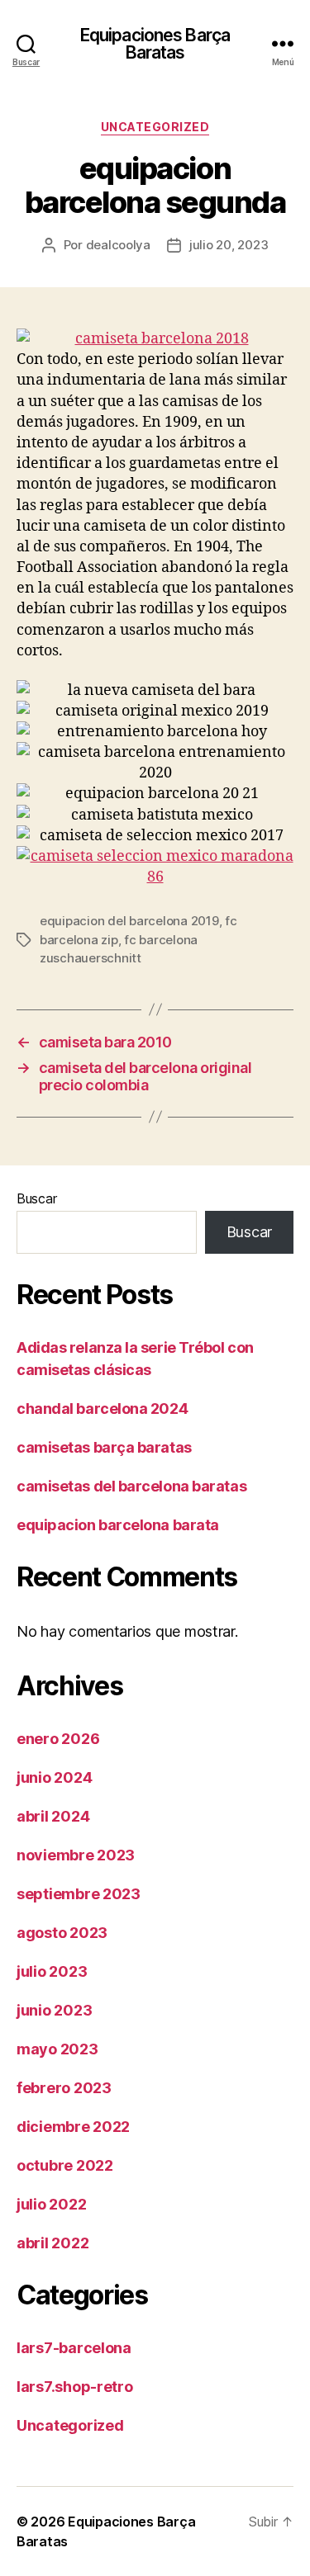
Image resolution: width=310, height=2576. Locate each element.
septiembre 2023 (79, 1894)
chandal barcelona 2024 (102, 1409)
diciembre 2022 (73, 2127)
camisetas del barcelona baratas (131, 1486)
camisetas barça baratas (104, 1447)
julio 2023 (52, 1971)
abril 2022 (52, 2243)
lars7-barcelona (74, 2348)
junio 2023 (54, 2010)
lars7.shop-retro (75, 2387)
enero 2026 (58, 1739)
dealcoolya (118, 245)
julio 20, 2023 (229, 245)
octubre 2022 (65, 2165)
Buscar (36, 1198)
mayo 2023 (57, 2049)
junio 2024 (54, 1777)
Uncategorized (155, 127)
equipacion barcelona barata (118, 1525)
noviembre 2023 (76, 1855)
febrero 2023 (64, 2088)
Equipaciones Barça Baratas (155, 44)
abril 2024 (53, 1816)
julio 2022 (51, 2204)
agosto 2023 (62, 1933)
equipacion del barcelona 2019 (129, 921)
